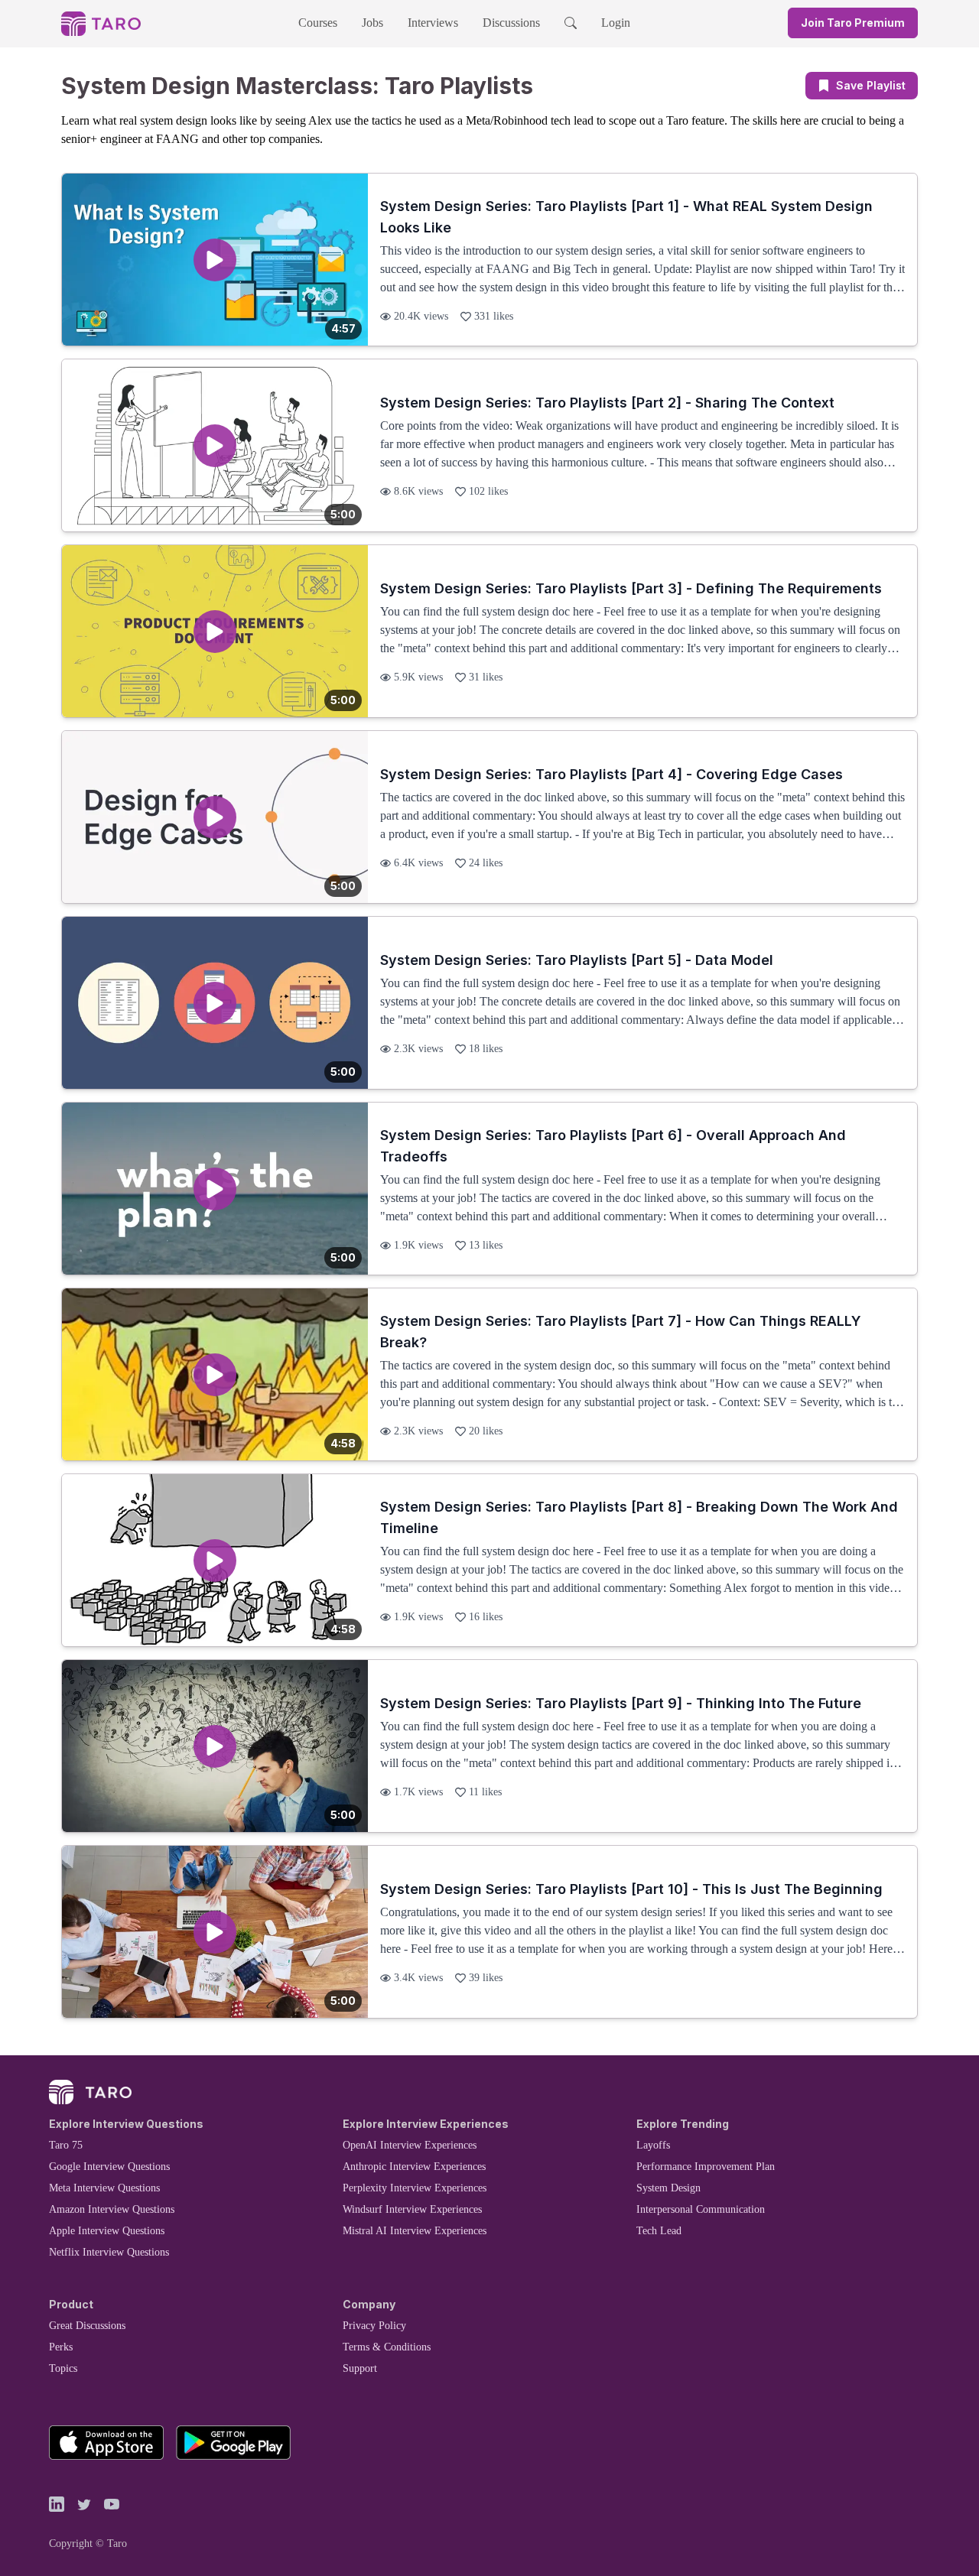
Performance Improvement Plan (706, 2167)
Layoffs (653, 2145)
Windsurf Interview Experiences (412, 2209)
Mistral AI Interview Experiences (415, 2231)
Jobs (372, 23)
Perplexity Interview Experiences (415, 2188)
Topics (63, 2368)
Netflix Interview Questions (109, 2252)
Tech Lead (659, 2231)
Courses (318, 23)
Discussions (511, 23)
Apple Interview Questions (107, 2231)
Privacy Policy (374, 2326)
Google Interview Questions (109, 2167)
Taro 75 (66, 2145)
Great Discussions (87, 2326)
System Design (668, 2188)
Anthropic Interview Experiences (414, 2167)
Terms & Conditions (387, 2347)
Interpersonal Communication (701, 2209)
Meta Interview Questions (104, 2188)
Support (360, 2368)
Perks (61, 2347)
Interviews (433, 23)
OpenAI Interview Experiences (410, 2145)
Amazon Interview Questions (112, 2209)
